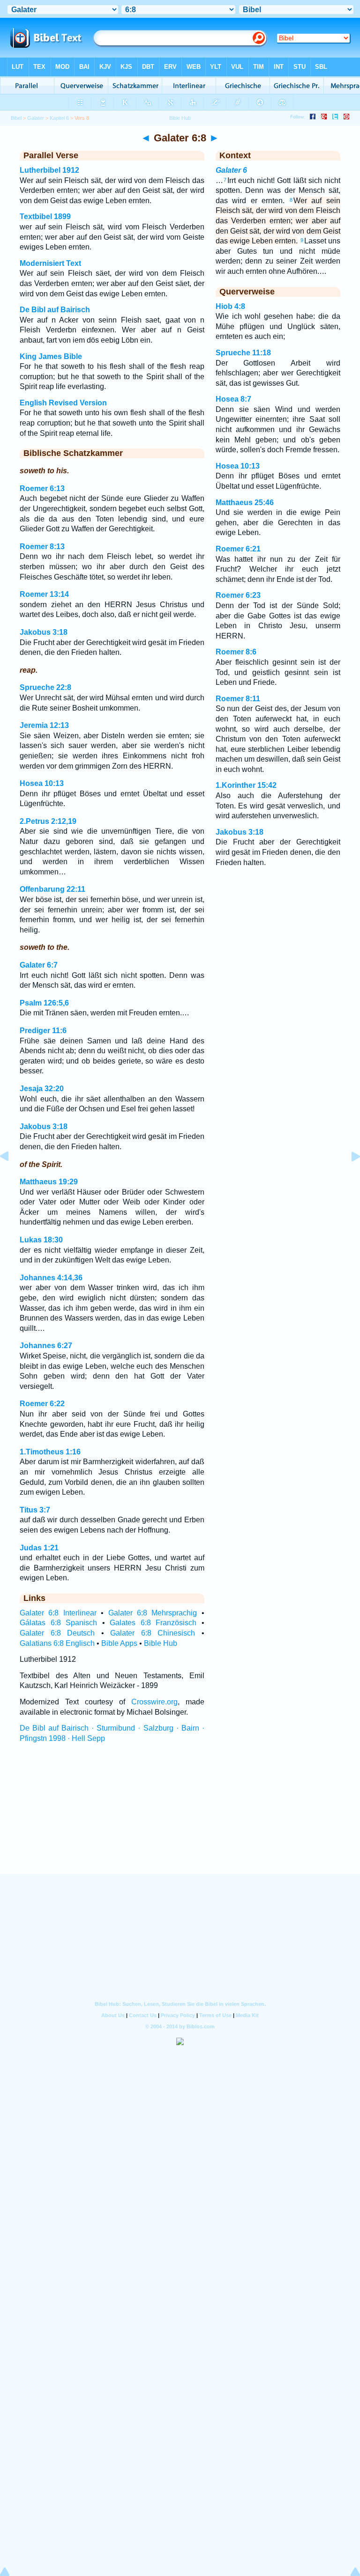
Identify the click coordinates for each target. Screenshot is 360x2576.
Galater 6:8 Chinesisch (153, 1633)
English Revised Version (63, 403)
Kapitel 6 (59, 118)
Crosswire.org (154, 1702)
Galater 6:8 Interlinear (58, 1613)
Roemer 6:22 (42, 1404)
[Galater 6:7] (12, 1178)
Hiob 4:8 (230, 306)
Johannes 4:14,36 (51, 1278)
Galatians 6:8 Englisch (57, 1643)
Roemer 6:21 (238, 549)
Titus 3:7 (35, 1510)
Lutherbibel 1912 (49, 170)
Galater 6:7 (39, 965)
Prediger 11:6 (43, 1031)
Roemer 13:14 (44, 594)
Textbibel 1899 (45, 217)
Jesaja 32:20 (42, 1089)
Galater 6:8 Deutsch (57, 1633)
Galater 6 (231, 170)
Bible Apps (119, 1643)
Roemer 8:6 (236, 652)
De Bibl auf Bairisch (55, 310)
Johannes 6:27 (46, 1346)
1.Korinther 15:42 (246, 785)
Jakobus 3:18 (44, 632)
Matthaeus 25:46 (245, 503)
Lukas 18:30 (41, 1240)
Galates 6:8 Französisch (153, 1623)
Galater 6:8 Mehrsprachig (153, 1613)
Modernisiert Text (50, 263)
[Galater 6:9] (348, 1178)
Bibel (16, 118)
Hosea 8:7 (233, 399)
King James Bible (51, 356)
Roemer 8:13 (42, 547)
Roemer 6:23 (238, 595)
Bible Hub (161, 1643)
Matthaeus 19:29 (49, 1182)
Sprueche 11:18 (243, 353)
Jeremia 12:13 (44, 725)
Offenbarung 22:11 (52, 889)
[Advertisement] (180, 1817)
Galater (36, 118)
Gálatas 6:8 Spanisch (58, 1623)
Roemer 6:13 (42, 488)
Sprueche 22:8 (45, 687)
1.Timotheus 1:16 (50, 1452)
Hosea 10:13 (42, 783)
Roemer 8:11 (238, 699)
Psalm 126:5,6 (44, 1003)
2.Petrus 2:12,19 (48, 821)
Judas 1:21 (39, 1548)
